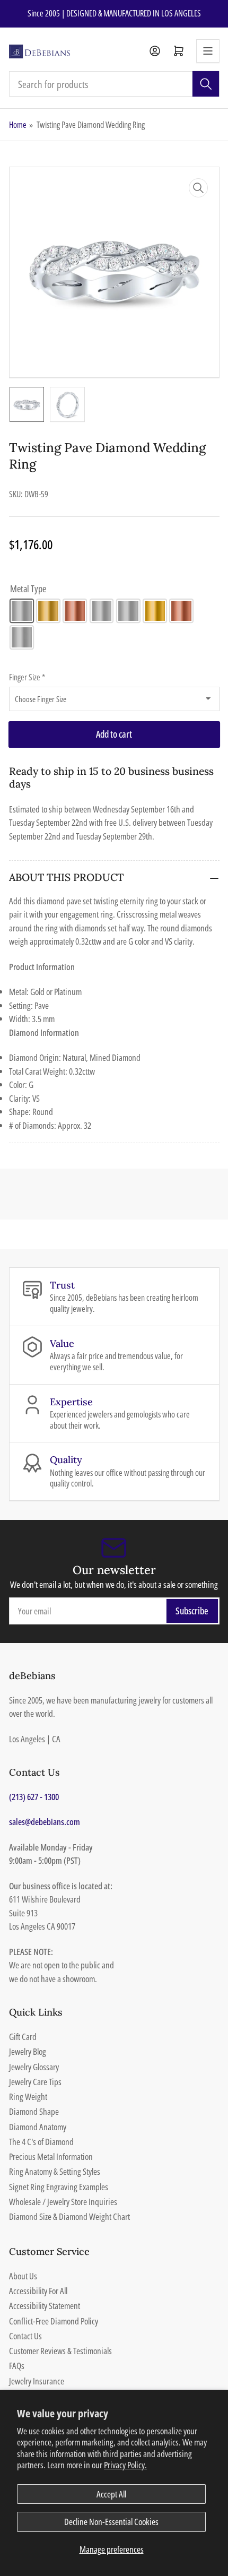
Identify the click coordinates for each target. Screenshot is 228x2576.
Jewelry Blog (28, 2051)
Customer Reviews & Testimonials (60, 2351)
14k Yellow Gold (48, 611)
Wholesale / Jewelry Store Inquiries (63, 2202)
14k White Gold (22, 611)
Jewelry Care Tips (35, 2082)
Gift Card (23, 2037)
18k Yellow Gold (155, 611)
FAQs (17, 2366)
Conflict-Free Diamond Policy (54, 2321)
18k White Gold (128, 611)
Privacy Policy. (125, 2465)
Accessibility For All (38, 2291)
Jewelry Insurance (37, 2381)
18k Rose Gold (181, 611)
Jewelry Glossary (34, 2067)
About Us (23, 2276)
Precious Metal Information (51, 2156)
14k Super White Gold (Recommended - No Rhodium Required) (102, 611)
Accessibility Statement (45, 2306)
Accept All (111, 2494)
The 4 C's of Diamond (41, 2142)
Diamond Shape (34, 2111)
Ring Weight (28, 2097)
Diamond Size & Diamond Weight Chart (69, 2216)
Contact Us (25, 2336)
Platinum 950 (22, 637)
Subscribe (192, 1611)
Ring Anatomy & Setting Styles (55, 2171)
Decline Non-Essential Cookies (111, 2522)
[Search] (206, 84)
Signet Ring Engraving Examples (59, 2187)
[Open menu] (208, 51)
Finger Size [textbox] (27, 677)
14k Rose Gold (75, 611)
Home (18, 125)
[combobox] (114, 84)
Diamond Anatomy (38, 2127)
